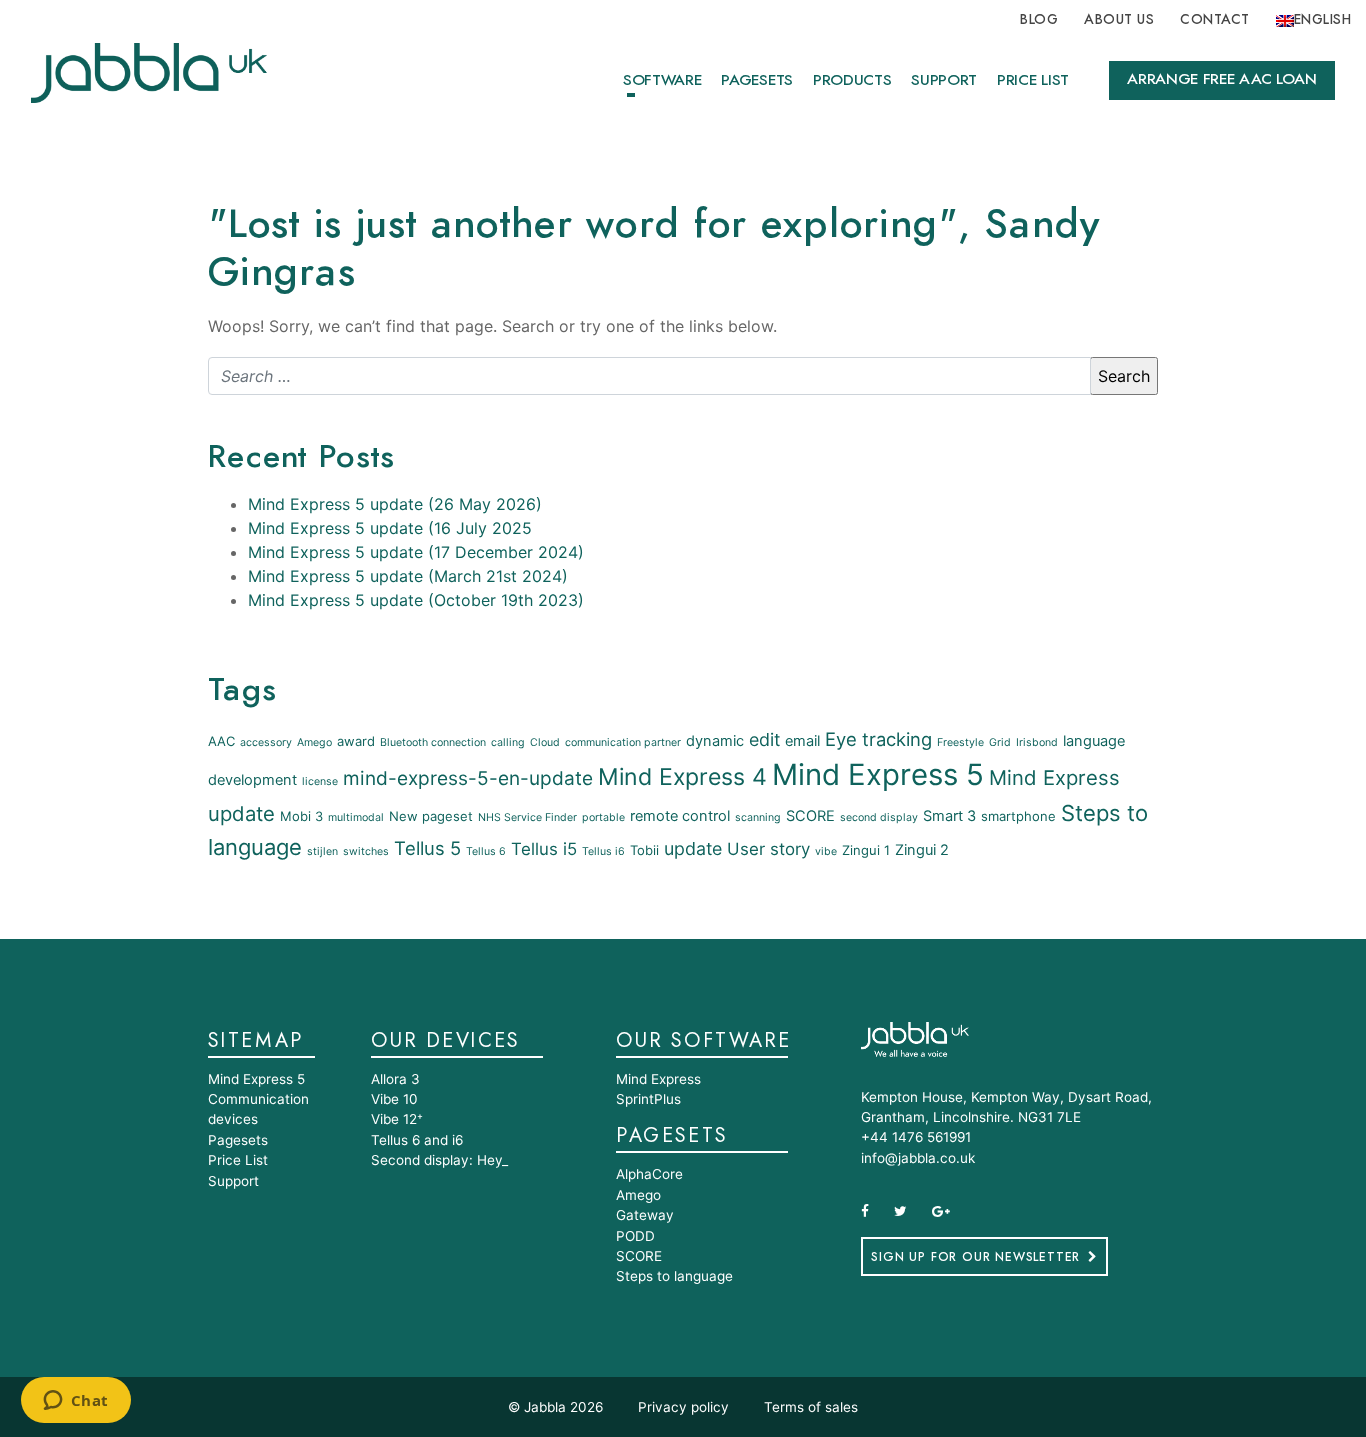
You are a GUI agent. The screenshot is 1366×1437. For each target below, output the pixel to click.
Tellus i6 (603, 851)
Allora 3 (395, 1079)
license (320, 781)
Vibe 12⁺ (397, 1119)
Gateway (645, 1215)
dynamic (715, 741)
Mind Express (658, 1079)
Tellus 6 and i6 (417, 1140)
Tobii (644, 850)
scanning (758, 817)
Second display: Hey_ (439, 1160)
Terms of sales (811, 1407)
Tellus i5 (544, 849)
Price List (1033, 80)
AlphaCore (649, 1174)
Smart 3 (949, 816)
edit (764, 739)
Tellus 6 (486, 851)
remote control (680, 816)
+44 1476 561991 (916, 1137)
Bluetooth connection (433, 742)
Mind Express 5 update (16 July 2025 (390, 528)
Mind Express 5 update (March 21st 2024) (408, 576)
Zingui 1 (866, 850)
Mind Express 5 (878, 774)
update (693, 848)
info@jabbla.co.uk (918, 1158)
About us (1119, 20)
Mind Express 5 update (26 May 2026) (395, 504)
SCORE (810, 816)
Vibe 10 (394, 1099)
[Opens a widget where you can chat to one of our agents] (75, 1402)
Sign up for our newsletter (975, 1257)
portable (603, 817)
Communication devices (258, 1109)
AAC (221, 741)
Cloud (545, 742)
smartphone (1018, 816)
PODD (635, 1236)
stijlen (322, 851)
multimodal (356, 817)
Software (662, 80)
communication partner (623, 742)
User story (768, 849)
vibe (826, 851)
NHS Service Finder (527, 817)
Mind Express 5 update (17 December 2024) (416, 552)
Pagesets (756, 80)
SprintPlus (648, 1099)
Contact (1214, 20)
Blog (1039, 20)
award (356, 741)
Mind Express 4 (682, 777)
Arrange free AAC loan (1221, 78)
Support (944, 80)
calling (508, 742)
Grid (1000, 742)
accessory (266, 742)
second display (879, 817)
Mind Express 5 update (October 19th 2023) (416, 600)
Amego (314, 742)
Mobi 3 (301, 816)
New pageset (431, 816)
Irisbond (1037, 742)
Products (852, 80)
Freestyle (960, 742)
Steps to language (674, 1276)
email (802, 741)
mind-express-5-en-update (468, 778)
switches (366, 851)
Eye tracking (878, 739)
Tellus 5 (427, 848)
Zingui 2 (922, 850)
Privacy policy (683, 1407)
